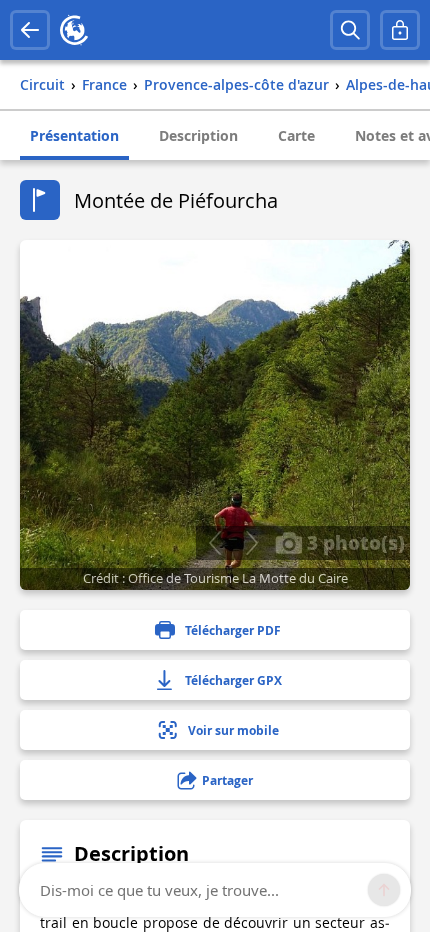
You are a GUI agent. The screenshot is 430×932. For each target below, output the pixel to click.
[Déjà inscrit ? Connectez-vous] (400, 30)
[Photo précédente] (214, 543)
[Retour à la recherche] (30, 30)
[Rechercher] (350, 30)
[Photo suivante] (251, 543)
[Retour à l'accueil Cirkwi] (74, 30)
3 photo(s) (353, 542)
